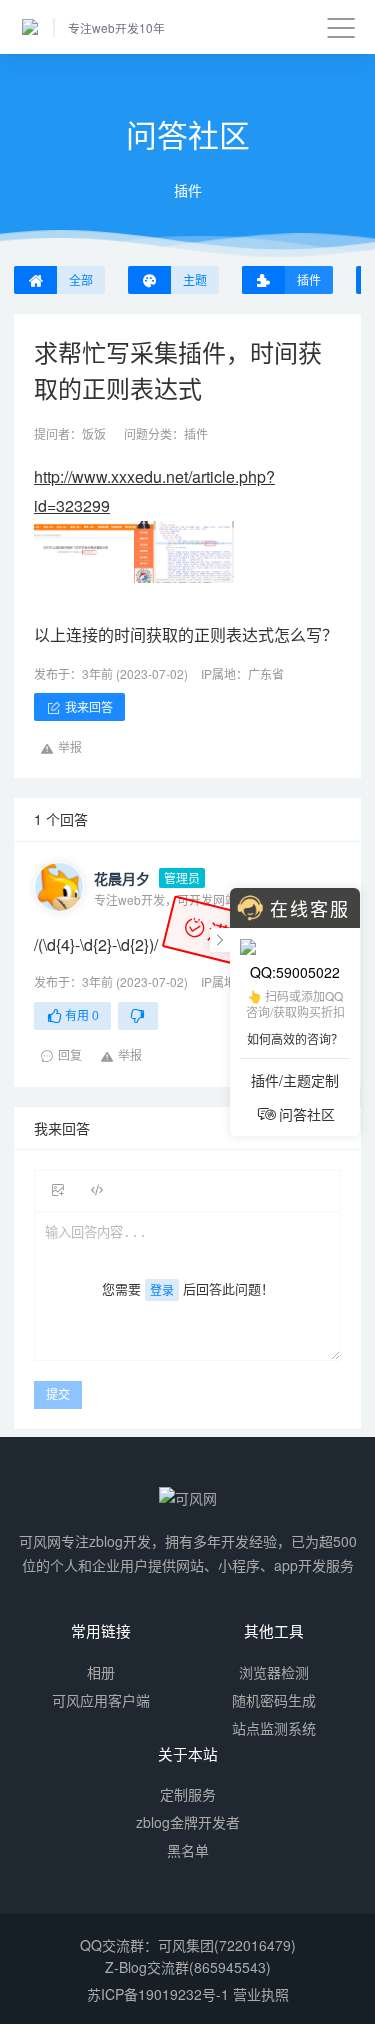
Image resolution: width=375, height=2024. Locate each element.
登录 (162, 1289)
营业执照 (261, 1994)
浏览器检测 (274, 1672)
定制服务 (188, 1794)
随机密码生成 (274, 1700)
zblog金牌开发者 (188, 1822)
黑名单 (188, 1850)
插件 (196, 433)
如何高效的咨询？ (295, 1038)
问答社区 (307, 1114)
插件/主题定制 (295, 1080)
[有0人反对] (138, 1016)
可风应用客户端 (101, 1700)
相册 (101, 1672)
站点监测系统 (274, 1728)
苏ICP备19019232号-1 (158, 1994)
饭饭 (94, 433)
